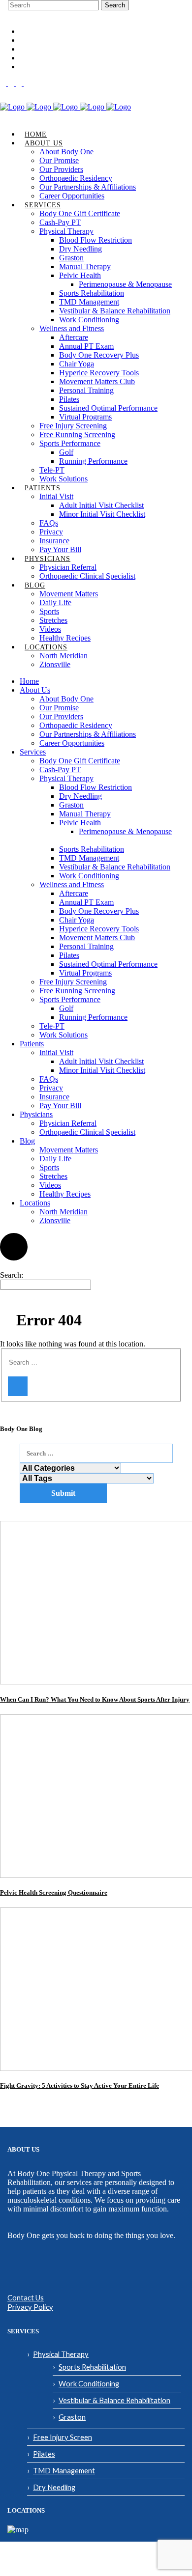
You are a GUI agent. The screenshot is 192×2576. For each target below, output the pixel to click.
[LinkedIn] (20, 83)
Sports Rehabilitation (92, 2367)
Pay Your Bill (39, 67)
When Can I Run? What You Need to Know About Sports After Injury (95, 1699)
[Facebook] (4, 83)
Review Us (34, 58)
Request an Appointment (53, 49)
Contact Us (26, 2297)
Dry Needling (54, 2487)
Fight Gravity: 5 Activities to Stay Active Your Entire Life (80, 2086)
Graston (72, 2417)
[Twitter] (27, 83)
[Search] (18, 1386)
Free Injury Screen (63, 2437)
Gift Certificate (41, 41)
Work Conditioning (89, 2383)
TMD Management (64, 2470)
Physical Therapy (61, 2354)
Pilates (44, 2454)
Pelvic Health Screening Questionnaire (54, 1892)
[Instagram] (12, 83)
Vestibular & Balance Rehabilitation (114, 2400)
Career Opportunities (49, 32)
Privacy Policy (30, 2307)
